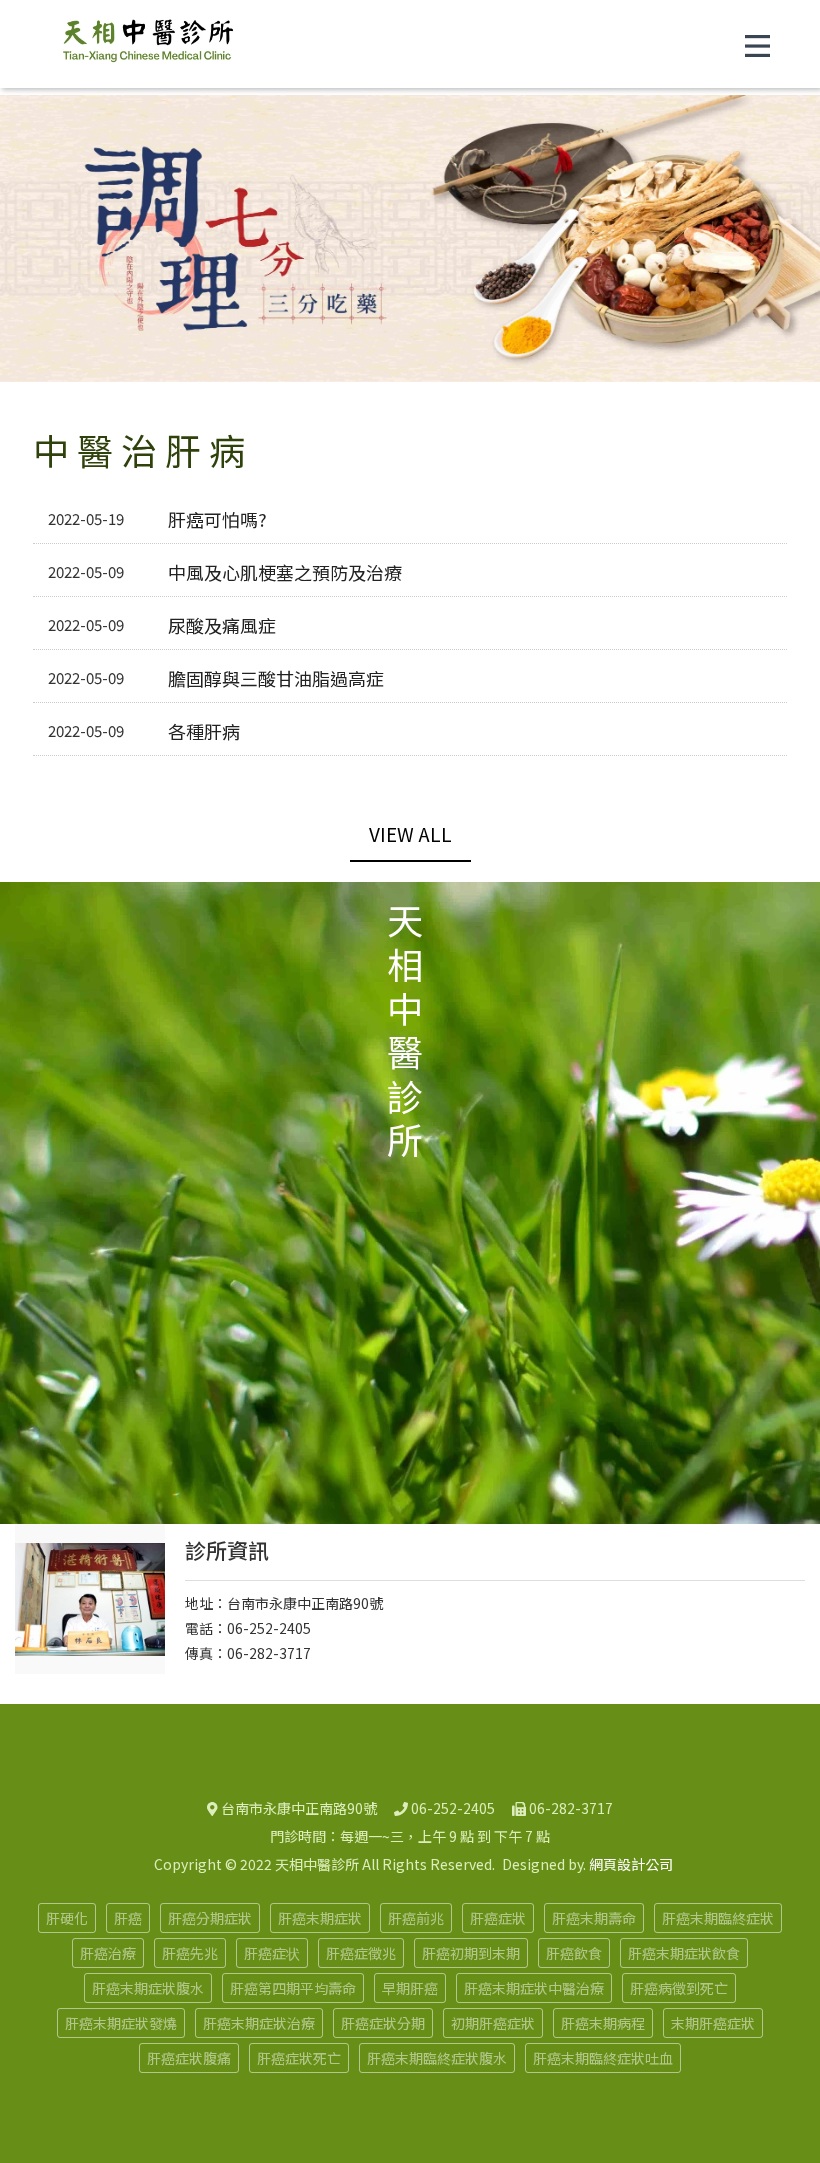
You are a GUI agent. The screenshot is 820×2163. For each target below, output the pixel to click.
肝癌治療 (108, 1953)
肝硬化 (67, 1918)
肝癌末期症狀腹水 (148, 1988)
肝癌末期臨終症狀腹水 (437, 2058)
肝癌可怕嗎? (217, 519)
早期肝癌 (410, 1988)
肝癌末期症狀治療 (259, 2023)
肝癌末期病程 (603, 2023)
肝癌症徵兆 (361, 1953)
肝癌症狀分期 (383, 2023)
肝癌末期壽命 (594, 1918)
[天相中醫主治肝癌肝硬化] (147, 44)
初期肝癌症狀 (493, 2023)
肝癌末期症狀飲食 (684, 1953)
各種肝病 (204, 731)
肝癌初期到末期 (471, 1953)
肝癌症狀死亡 (299, 2058)
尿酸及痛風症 (222, 625)
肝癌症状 (272, 1953)
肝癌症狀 (498, 1918)
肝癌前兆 (416, 1918)
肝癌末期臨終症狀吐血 (603, 2058)
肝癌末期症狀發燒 (121, 2023)
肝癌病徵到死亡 (679, 1988)
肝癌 (128, 1918)
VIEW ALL (410, 833)
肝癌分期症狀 (210, 1918)
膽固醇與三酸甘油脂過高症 (276, 678)
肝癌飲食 (574, 1953)
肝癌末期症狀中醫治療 (534, 1988)
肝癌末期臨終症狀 (718, 1918)
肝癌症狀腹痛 (189, 2058)
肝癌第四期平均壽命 (293, 1988)
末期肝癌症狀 (713, 2023)
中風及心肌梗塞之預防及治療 (285, 572)
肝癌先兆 (190, 1953)
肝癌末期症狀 (320, 1918)
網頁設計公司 (631, 1864)
